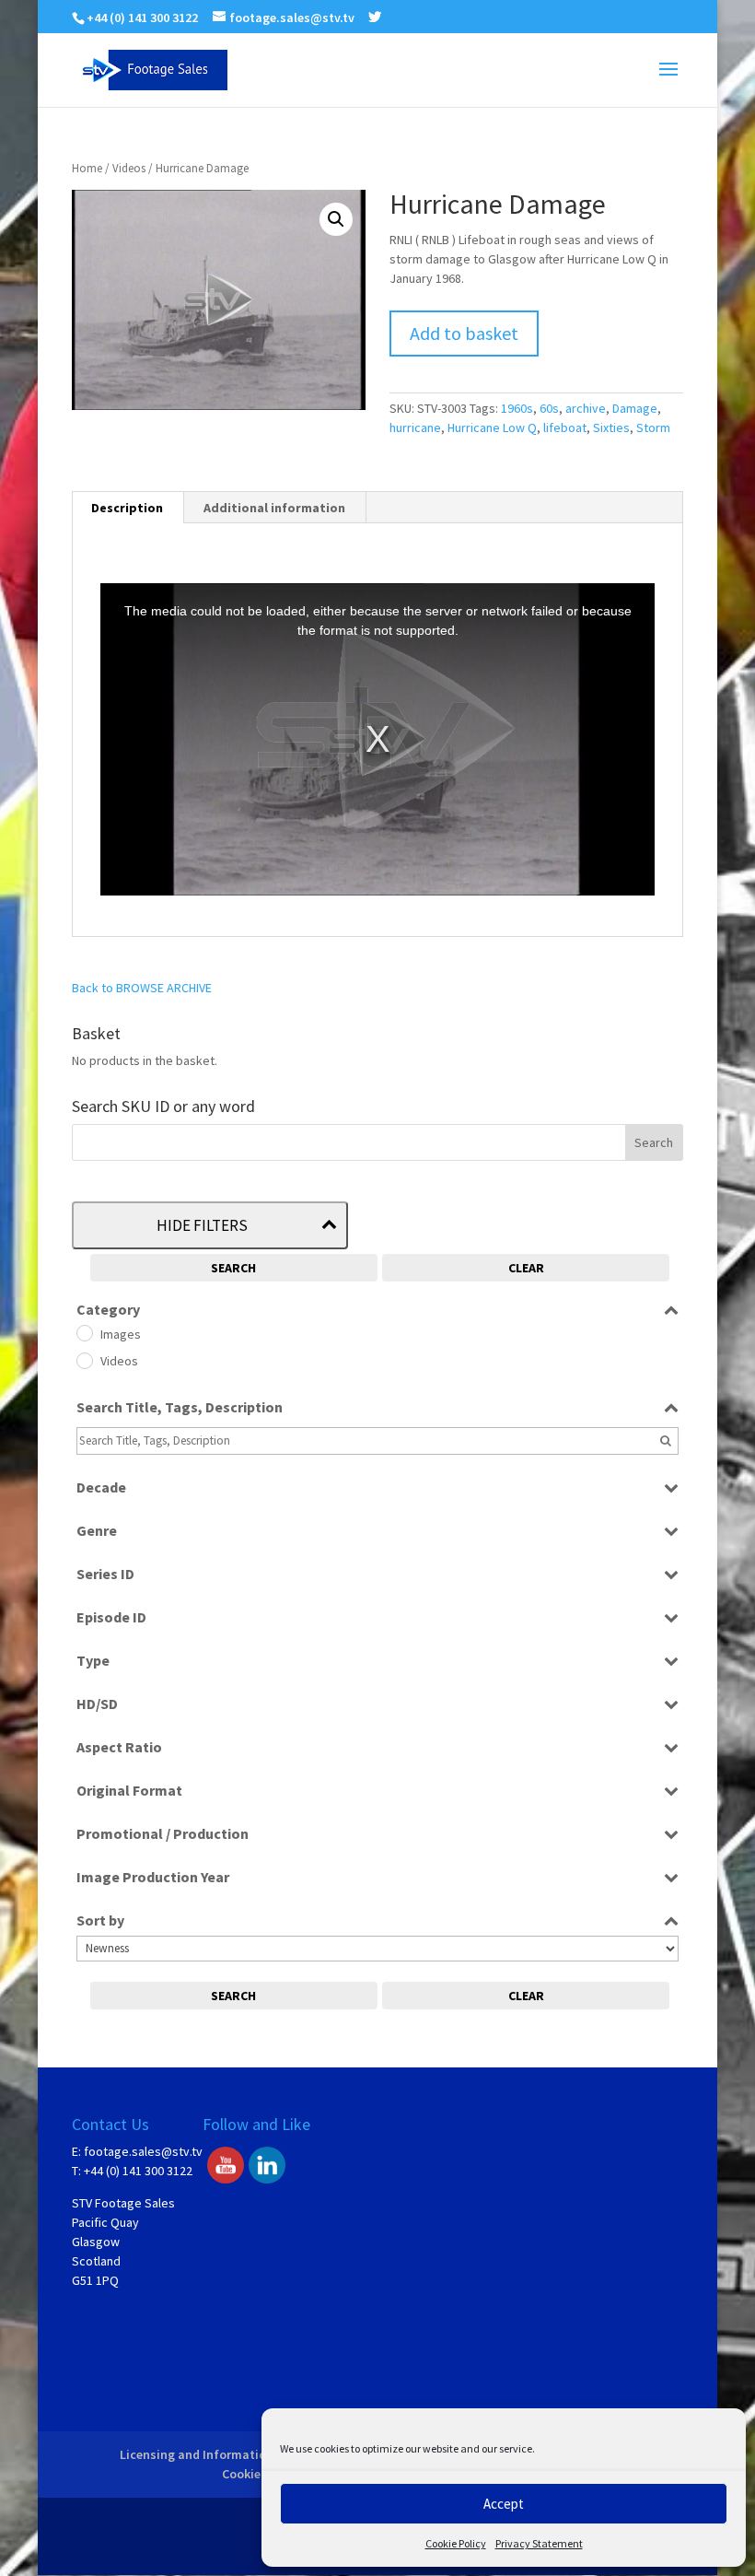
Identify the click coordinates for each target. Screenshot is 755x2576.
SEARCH (233, 1268)
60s (549, 408)
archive (586, 408)
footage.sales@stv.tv (143, 2151)
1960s (517, 408)
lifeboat (565, 427)
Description (127, 508)
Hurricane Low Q (492, 427)
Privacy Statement (539, 2543)
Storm (653, 427)
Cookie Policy (456, 2543)
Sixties (611, 427)
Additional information (274, 508)
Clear (526, 1268)
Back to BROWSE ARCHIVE (142, 988)
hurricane (415, 427)
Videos (129, 168)
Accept (504, 2504)
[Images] (84, 1332)
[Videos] (84, 1360)
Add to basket (464, 333)
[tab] (128, 508)
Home (87, 168)
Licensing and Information (197, 2454)
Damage (635, 408)
